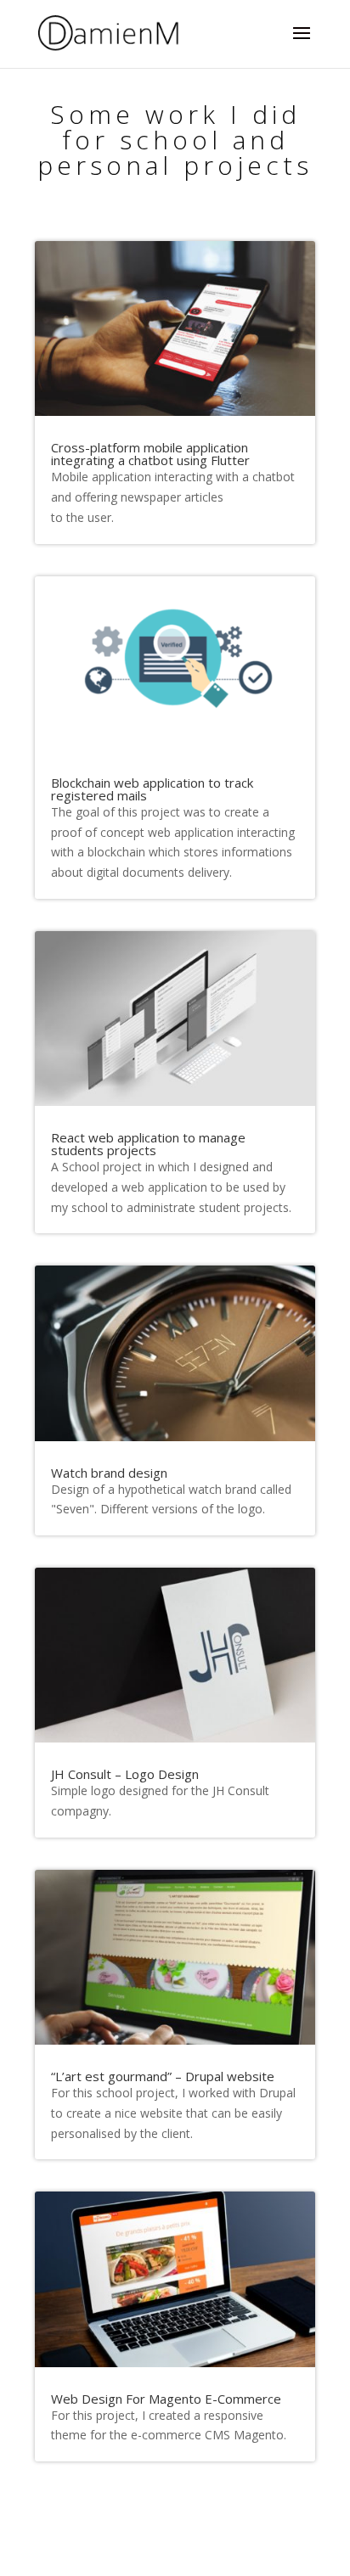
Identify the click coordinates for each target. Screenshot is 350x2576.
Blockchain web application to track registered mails (152, 789)
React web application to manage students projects (148, 1144)
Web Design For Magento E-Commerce (166, 2399)
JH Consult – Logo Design (125, 1774)
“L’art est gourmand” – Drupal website (163, 2076)
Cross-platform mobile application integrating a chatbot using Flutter (150, 454)
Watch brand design (109, 1473)
